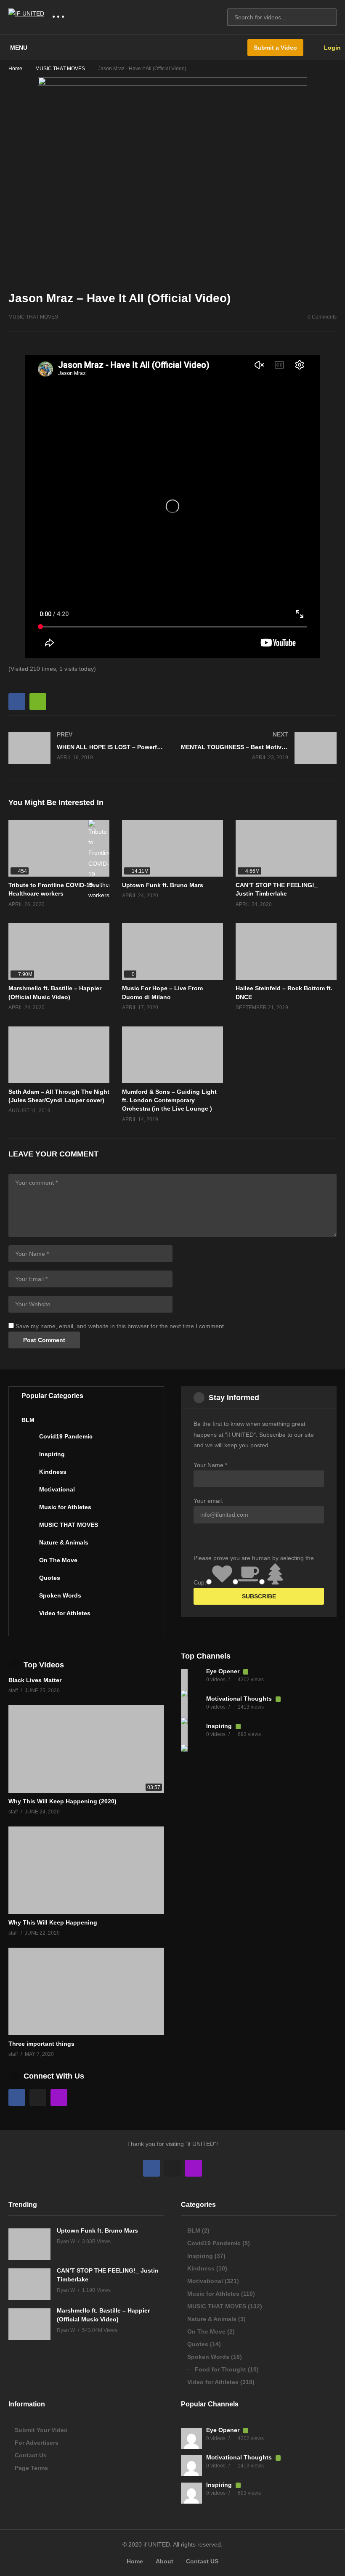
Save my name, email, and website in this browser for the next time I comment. (121, 1326)
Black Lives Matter (35, 1680)
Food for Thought (220, 2369)
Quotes (50, 1578)
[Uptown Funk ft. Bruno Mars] (172, 848)
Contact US (202, 2561)
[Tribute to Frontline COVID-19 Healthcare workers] (59, 848)
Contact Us (31, 2455)
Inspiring (52, 1454)
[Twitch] (59, 2097)
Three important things (41, 2044)
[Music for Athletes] (28, 1510)
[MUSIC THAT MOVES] (28, 1528)
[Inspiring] (28, 1457)
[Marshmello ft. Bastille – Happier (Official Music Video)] (59, 951)
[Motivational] (28, 1493)
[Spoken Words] (28, 1599)
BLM (28, 1420)
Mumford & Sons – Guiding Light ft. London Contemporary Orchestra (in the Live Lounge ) (169, 1100)
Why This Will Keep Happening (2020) (62, 1801)
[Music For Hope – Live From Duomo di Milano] (172, 951)
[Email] (38, 2097)
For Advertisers (37, 2443)
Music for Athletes (65, 1507)
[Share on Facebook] (17, 702)
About (165, 2561)
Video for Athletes (65, 1613)
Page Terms (31, 2468)
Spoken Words (60, 1595)
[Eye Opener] (191, 1680)
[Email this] (38, 702)
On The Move (58, 1560)
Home (15, 69)
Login (332, 48)
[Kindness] (28, 1475)
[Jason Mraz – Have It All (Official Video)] (286, 951)
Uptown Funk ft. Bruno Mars (163, 885)
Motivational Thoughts (240, 1699)
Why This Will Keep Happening (53, 1922)
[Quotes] (28, 1581)
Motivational (57, 1489)
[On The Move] (28, 1563)
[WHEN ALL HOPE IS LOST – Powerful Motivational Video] (86, 748)
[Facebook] (17, 2097)
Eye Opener (224, 1671)
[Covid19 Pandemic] (28, 1440)
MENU (19, 48)
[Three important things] (86, 1991)
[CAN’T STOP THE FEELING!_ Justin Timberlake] (286, 848)
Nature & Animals (64, 1542)
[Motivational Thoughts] (191, 1707)
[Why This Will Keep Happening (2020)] (86, 1749)
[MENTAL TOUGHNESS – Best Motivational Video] (259, 748)
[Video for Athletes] (28, 1616)
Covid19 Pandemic (66, 1436)
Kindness (53, 1472)
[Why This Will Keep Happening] (86, 1870)
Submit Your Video (41, 2430)
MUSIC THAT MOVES (60, 69)
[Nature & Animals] (28, 1546)
